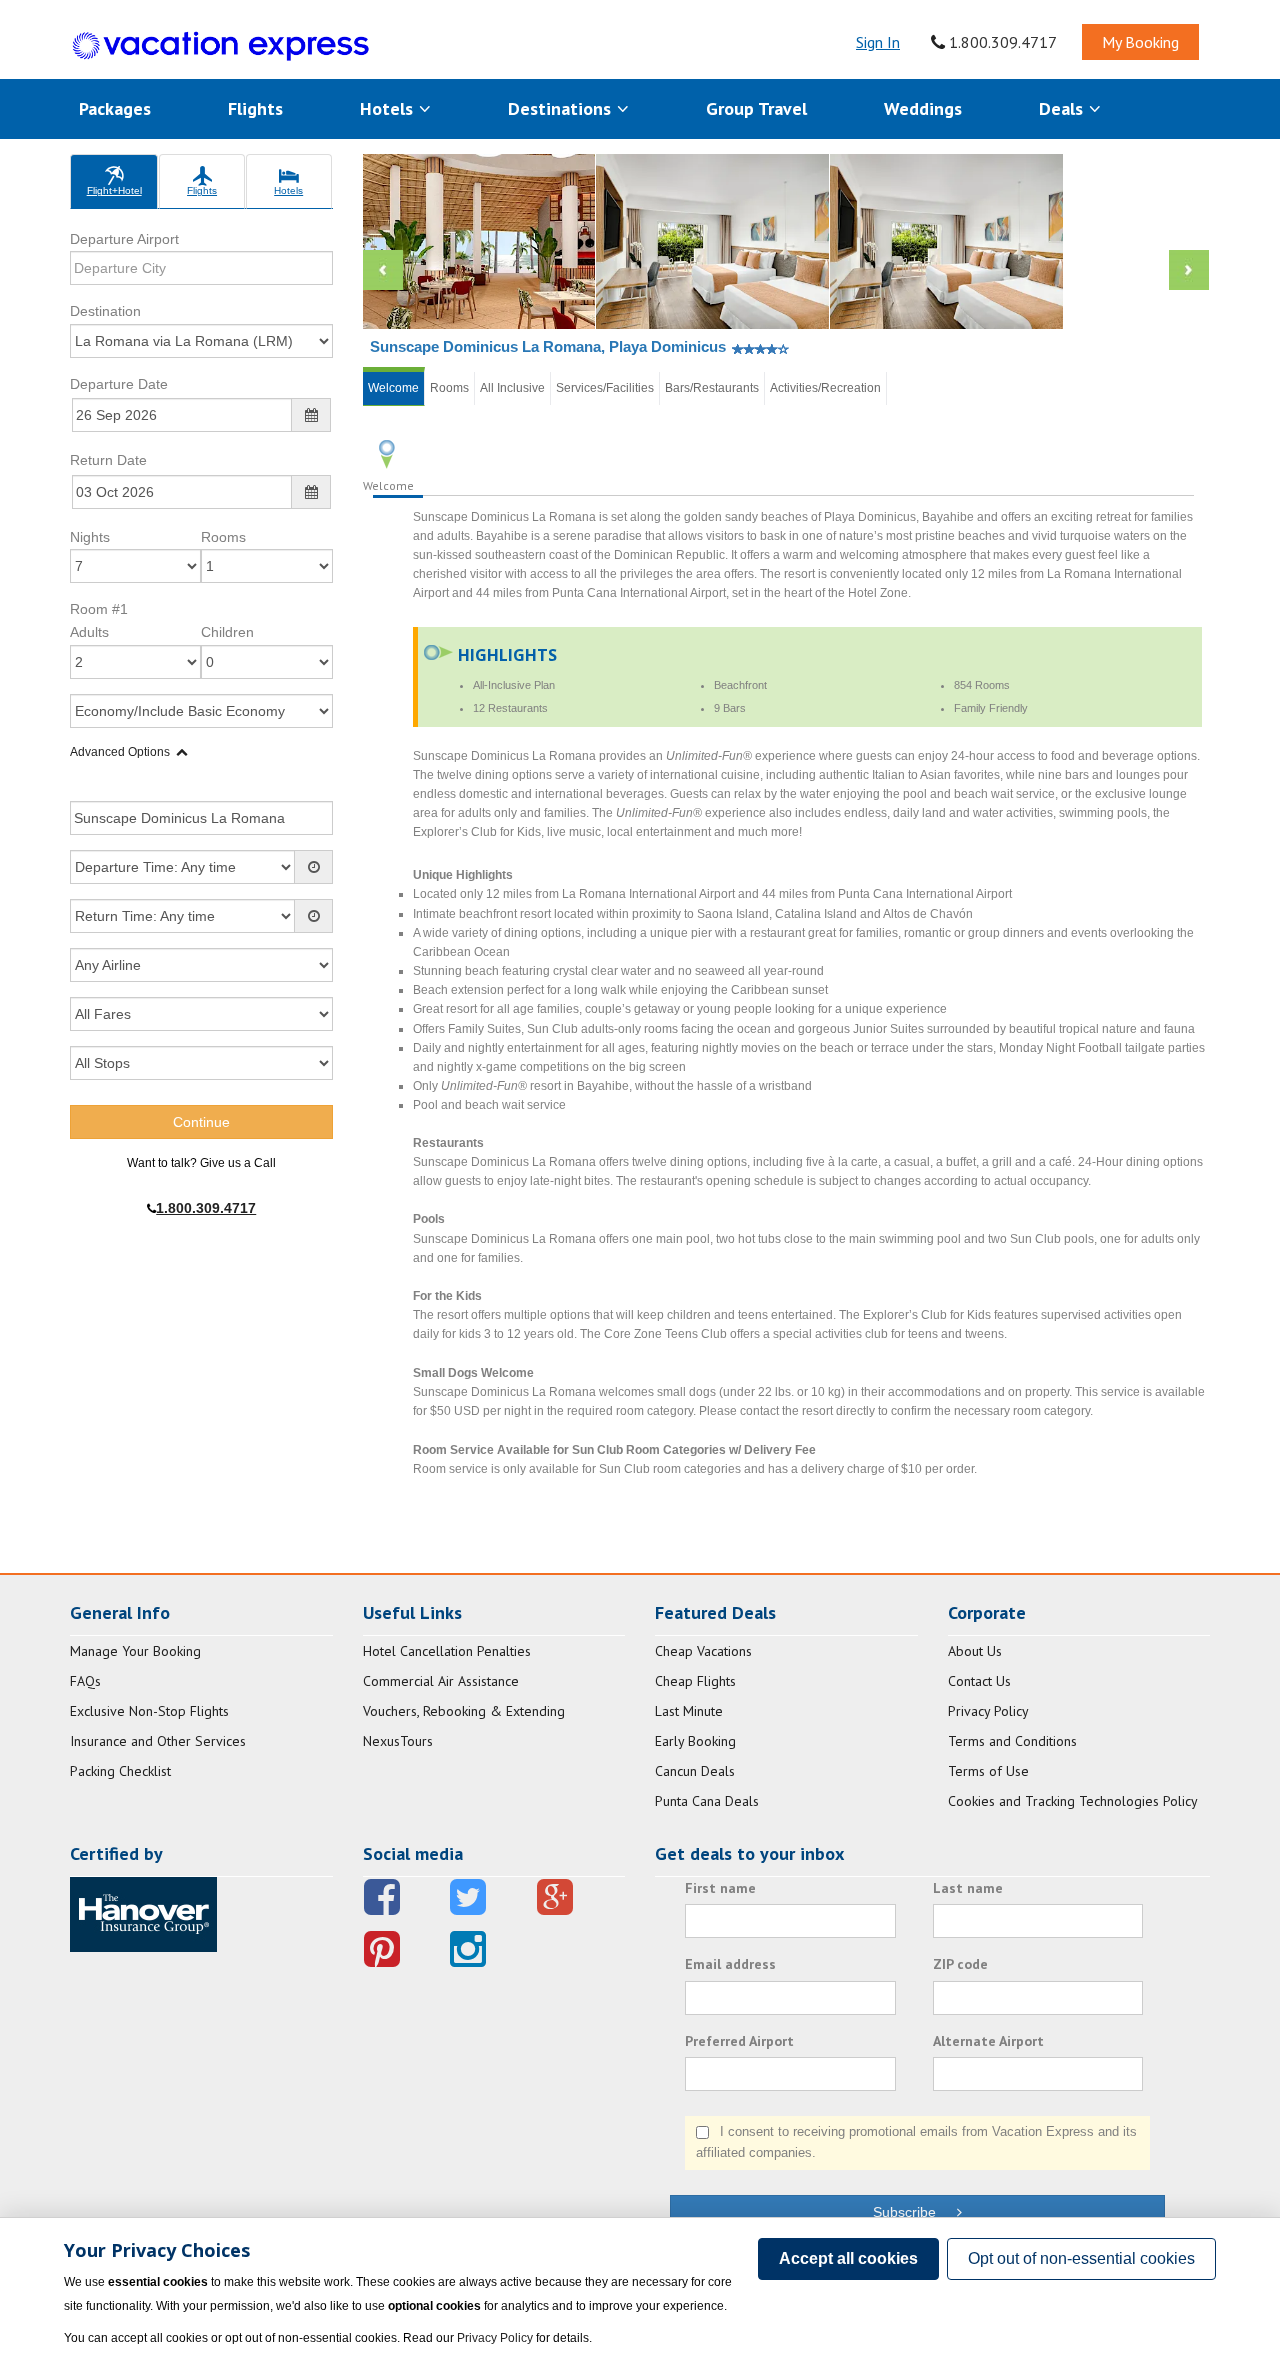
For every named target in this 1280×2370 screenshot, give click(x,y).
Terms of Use (988, 1771)
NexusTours (398, 1741)
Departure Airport (124, 239)
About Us (975, 1651)
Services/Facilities (605, 388)
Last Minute (689, 1711)
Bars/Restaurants (712, 388)
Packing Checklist (120, 1771)
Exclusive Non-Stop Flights (149, 1711)
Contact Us (979, 1681)
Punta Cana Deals (707, 1801)
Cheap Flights (695, 1681)
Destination (105, 311)
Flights (255, 108)
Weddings (923, 108)
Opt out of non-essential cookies (1081, 2258)
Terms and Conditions (1012, 1741)
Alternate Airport (988, 2041)
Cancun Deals (695, 1771)
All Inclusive (512, 388)
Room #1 (99, 609)
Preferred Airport (739, 2041)
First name (720, 1888)
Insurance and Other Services (158, 1741)
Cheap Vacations (703, 1651)
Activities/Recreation (825, 388)
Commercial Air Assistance (441, 1681)
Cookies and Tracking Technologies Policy (1073, 1801)
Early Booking (695, 1741)
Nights (90, 537)
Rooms (223, 537)
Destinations (562, 108)
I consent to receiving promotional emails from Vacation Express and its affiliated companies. (916, 2142)
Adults (89, 632)
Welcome (393, 388)
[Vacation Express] (221, 46)
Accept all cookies (848, 2258)
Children (227, 632)
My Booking (1140, 42)
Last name (968, 1888)
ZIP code (960, 1964)
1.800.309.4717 (1001, 42)
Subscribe (914, 2212)
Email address (730, 1964)
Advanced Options (120, 752)
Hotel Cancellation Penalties (447, 1651)
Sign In (878, 42)
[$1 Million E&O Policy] (143, 1913)
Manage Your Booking (135, 1651)
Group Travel (756, 108)
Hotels (389, 108)
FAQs (85, 1681)
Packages (115, 108)
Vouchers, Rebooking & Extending (464, 1711)
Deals (1063, 108)
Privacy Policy (988, 1711)
